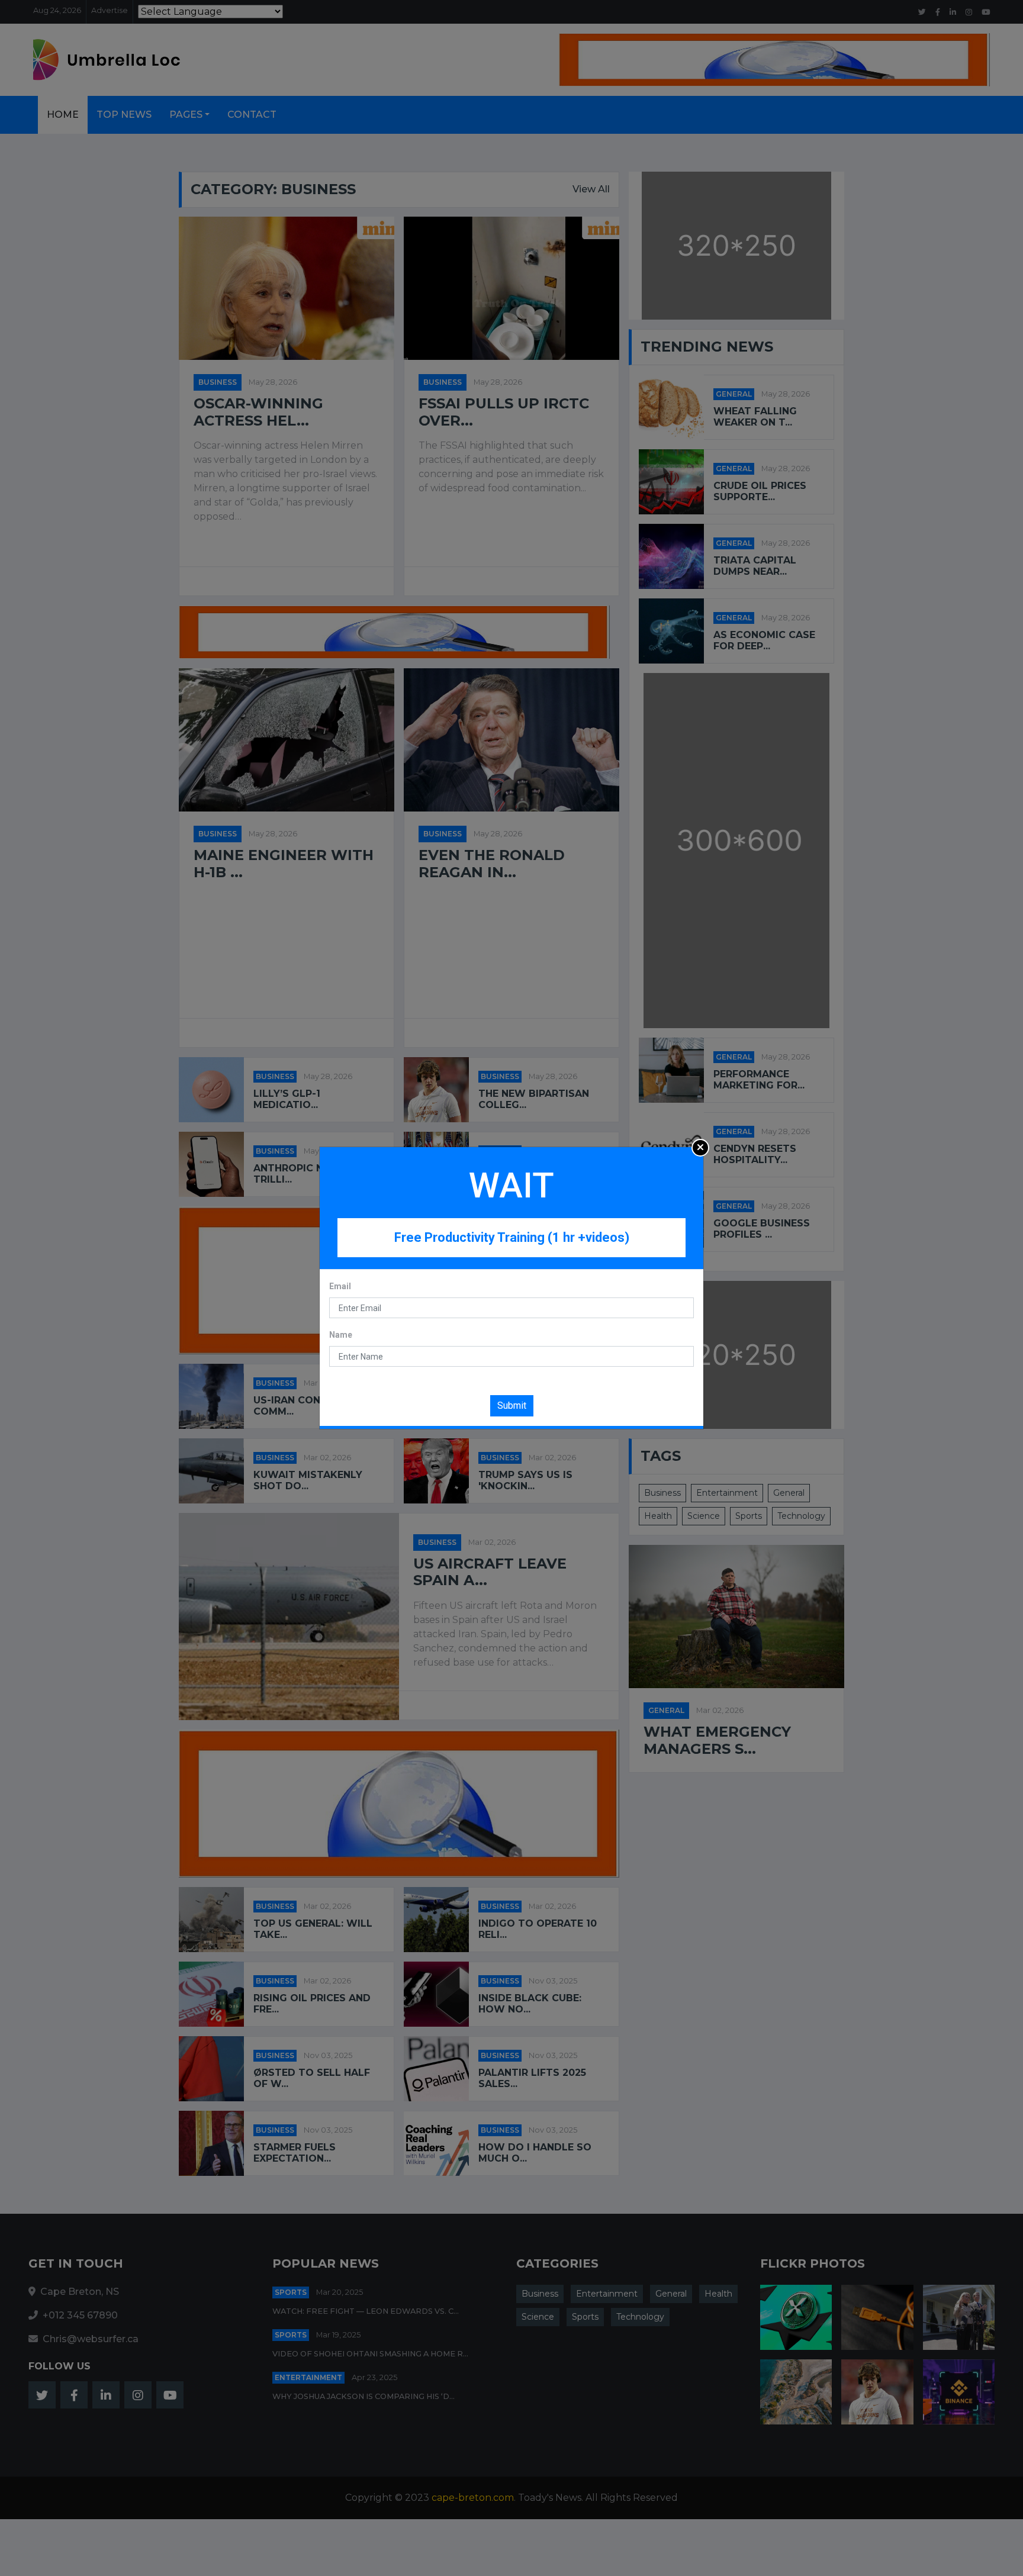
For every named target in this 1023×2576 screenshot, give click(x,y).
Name (341, 1335)
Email (340, 1286)
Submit (512, 1405)
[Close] (700, 1148)
